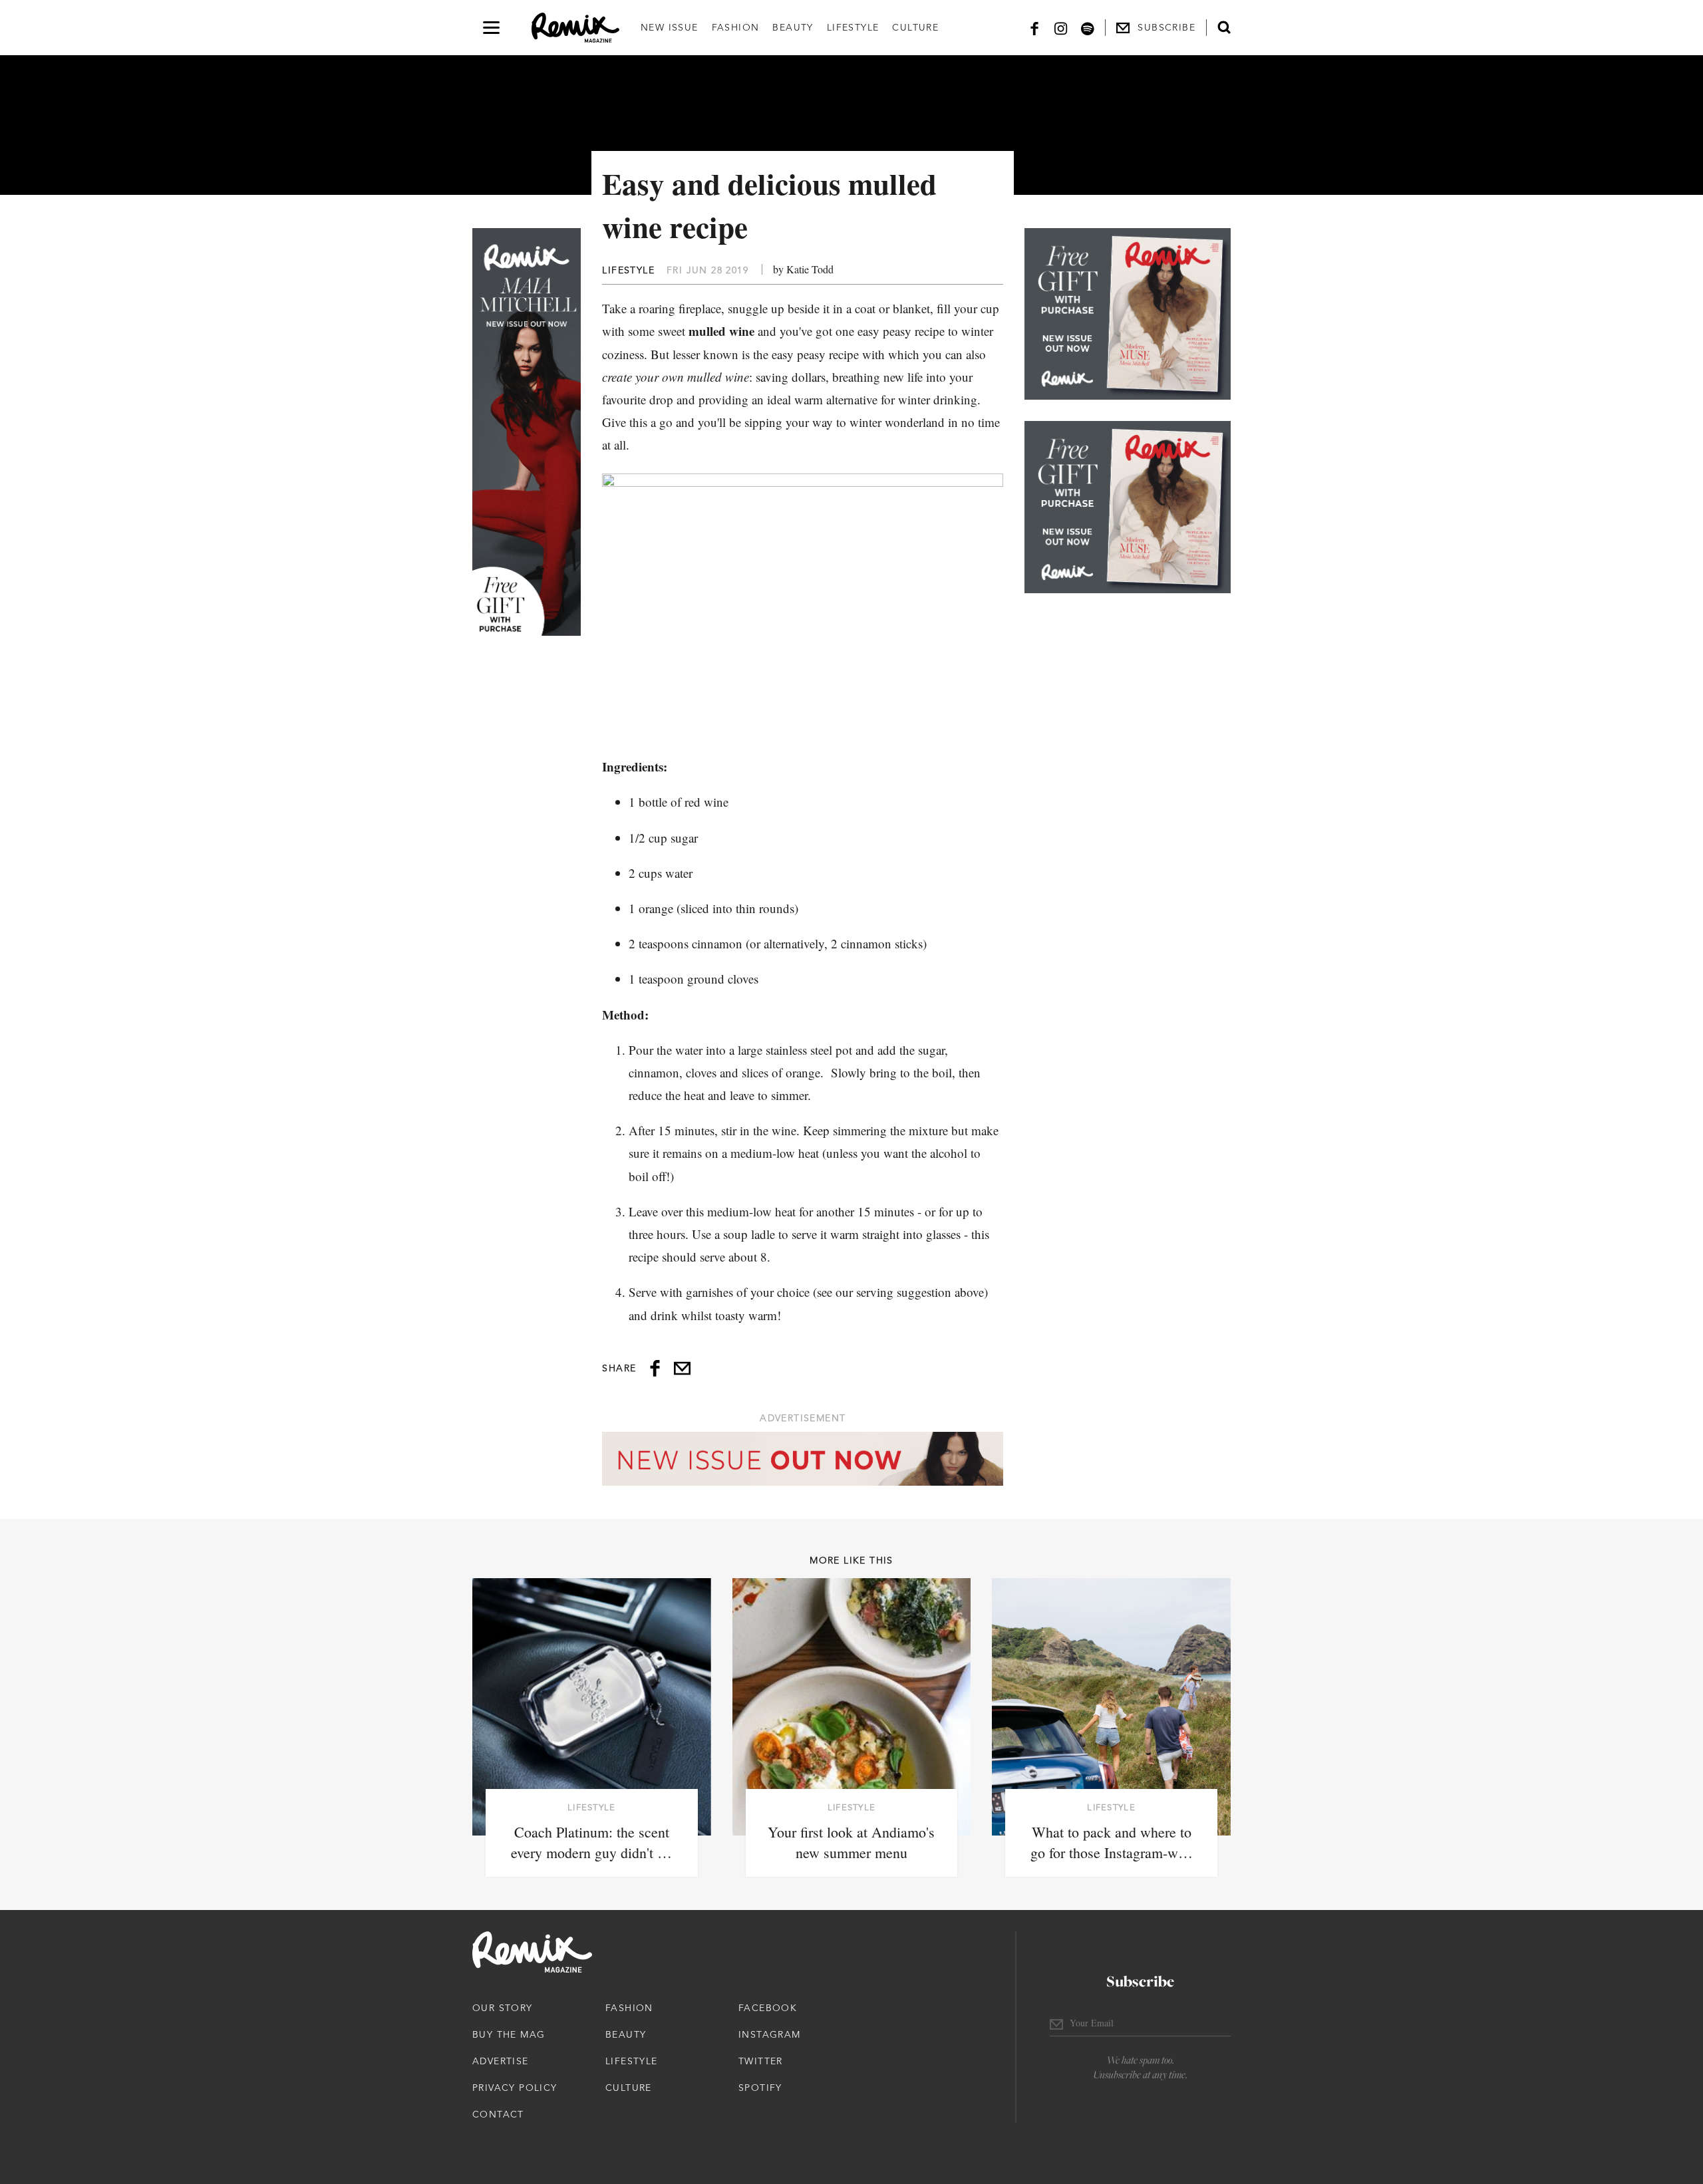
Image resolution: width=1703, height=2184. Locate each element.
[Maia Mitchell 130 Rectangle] (1128, 314)
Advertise (501, 2061)
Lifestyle (853, 27)
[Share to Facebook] (655, 1368)
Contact (498, 2114)
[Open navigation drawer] (491, 28)
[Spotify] (1088, 28)
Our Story (503, 2008)
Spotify (760, 2088)
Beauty (793, 27)
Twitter (761, 2061)
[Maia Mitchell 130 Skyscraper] (527, 432)
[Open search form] (1224, 27)
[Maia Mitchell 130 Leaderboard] (803, 1459)
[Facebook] (1034, 28)
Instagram (770, 2034)
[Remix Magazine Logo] (575, 28)
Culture (915, 27)
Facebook (768, 2008)
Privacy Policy (515, 2088)
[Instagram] (1061, 28)
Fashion (736, 27)
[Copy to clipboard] (682, 1368)
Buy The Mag (509, 2034)
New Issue (670, 27)
